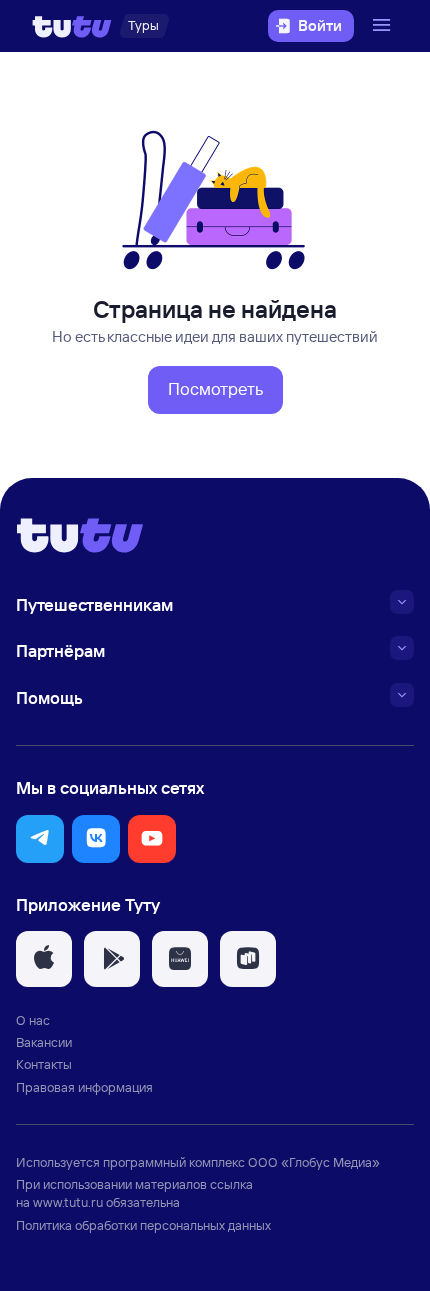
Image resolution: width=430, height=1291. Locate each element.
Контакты (44, 1064)
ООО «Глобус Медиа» (314, 1162)
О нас (33, 1020)
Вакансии (44, 1042)
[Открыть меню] (384, 26)
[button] (215, 390)
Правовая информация (84, 1087)
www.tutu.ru (68, 1202)
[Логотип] (72, 26)
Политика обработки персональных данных (143, 1225)
